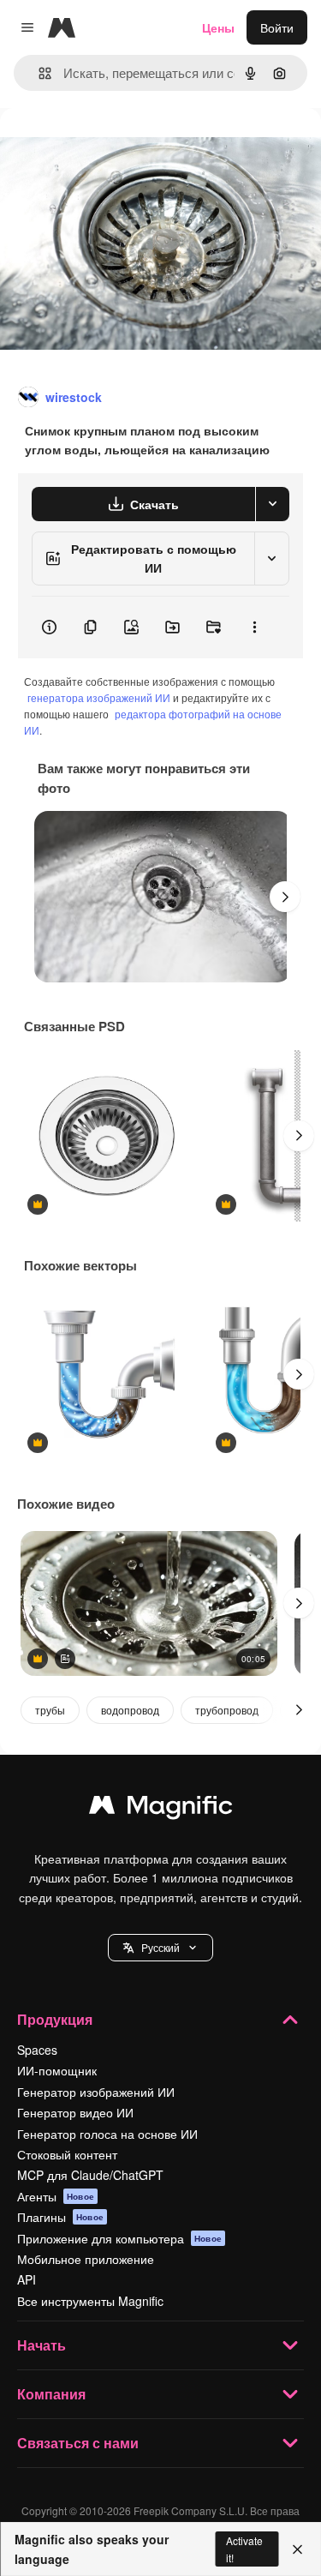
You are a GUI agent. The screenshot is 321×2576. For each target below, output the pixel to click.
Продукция (55, 2019)
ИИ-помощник (57, 2070)
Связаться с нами (78, 2443)
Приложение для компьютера (119, 2238)
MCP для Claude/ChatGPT (90, 2175)
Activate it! (244, 2549)
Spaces (37, 2050)
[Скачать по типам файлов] (272, 504)
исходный (115, 147)
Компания (51, 2394)
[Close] (297, 2549)
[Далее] (285, 897)
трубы (50, 1710)
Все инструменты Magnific (90, 2301)
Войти (277, 27)
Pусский (160, 1947)
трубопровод (227, 1710)
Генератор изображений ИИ (96, 2092)
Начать (42, 2345)
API (27, 2279)
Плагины (60, 2217)
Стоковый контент (67, 2154)
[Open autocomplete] (38, 73)
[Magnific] (161, 1809)
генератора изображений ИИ (99, 697)
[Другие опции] (254, 627)
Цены (218, 27)
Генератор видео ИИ (75, 2112)
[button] (160, 1948)
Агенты (56, 2196)
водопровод (130, 1710)
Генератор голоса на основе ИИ (107, 2134)
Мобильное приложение (86, 2259)
